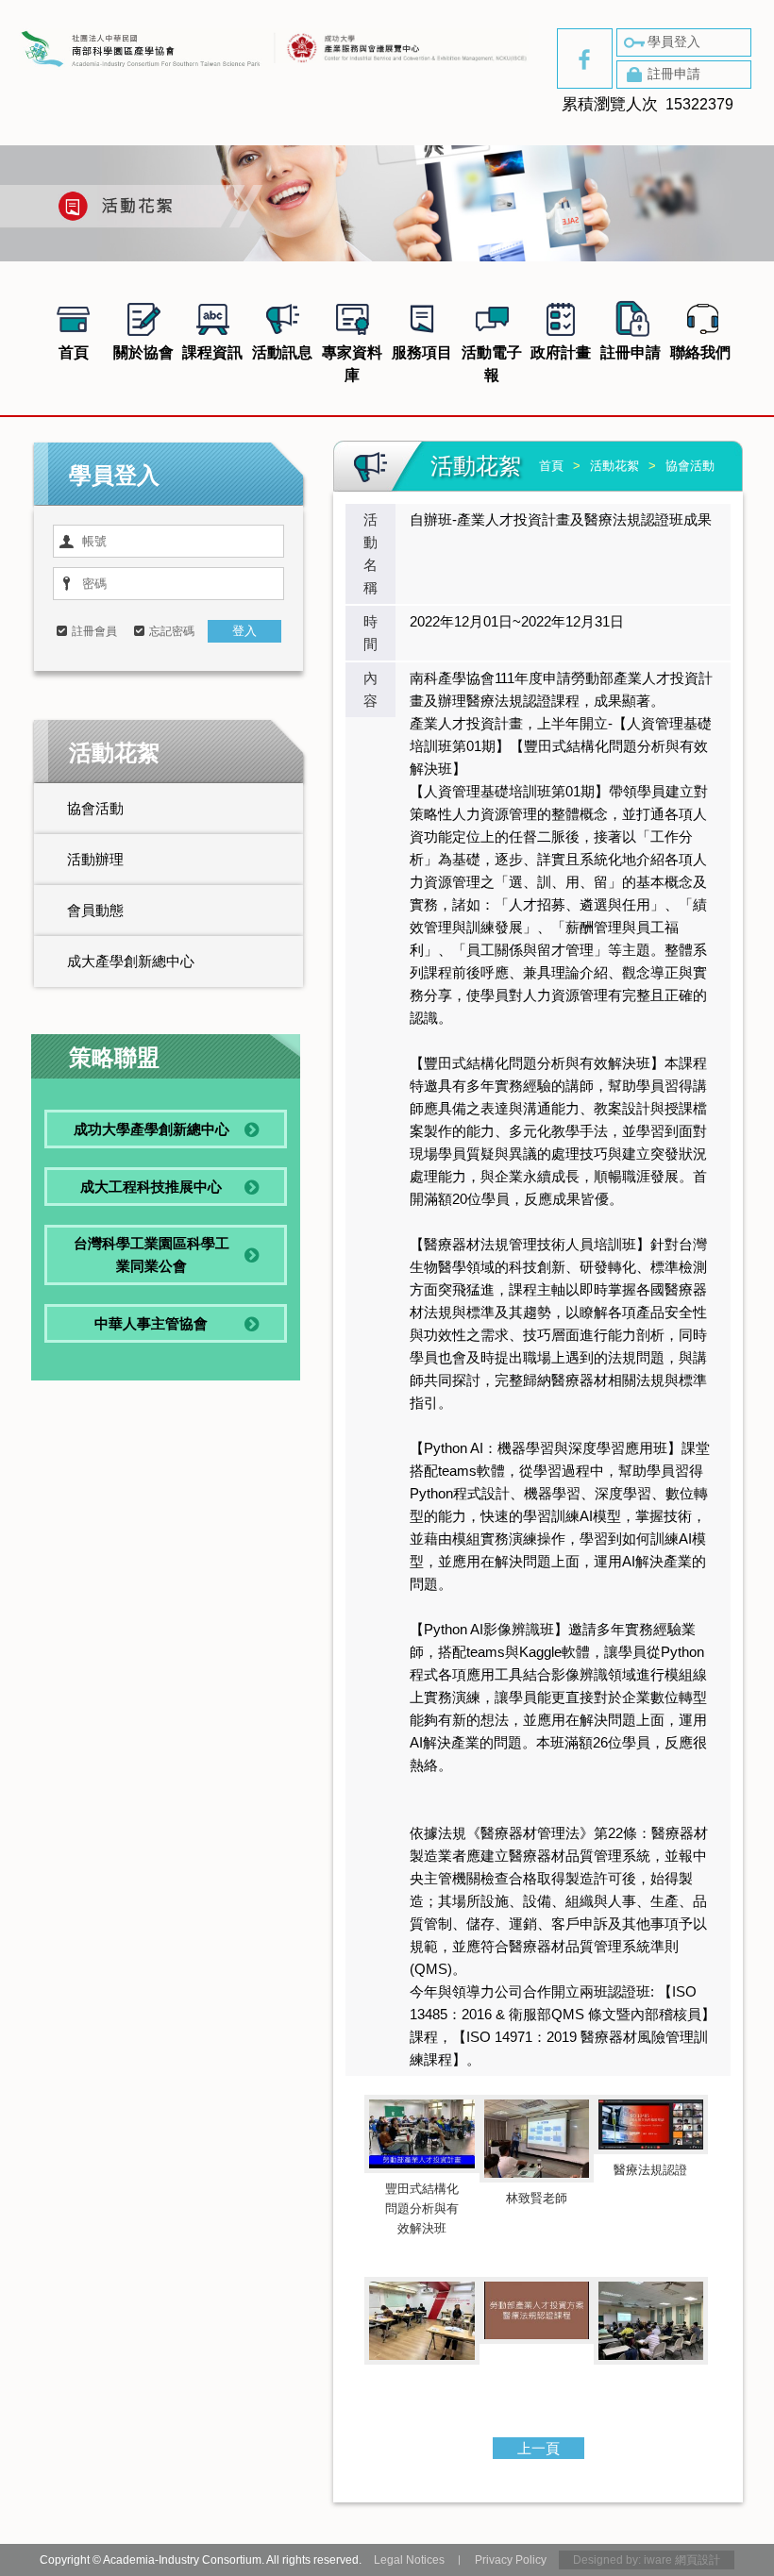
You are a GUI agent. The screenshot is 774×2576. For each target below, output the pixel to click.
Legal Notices (409, 2560)
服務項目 (422, 352)
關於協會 (143, 352)
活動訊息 (282, 352)
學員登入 (674, 42)
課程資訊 (212, 352)
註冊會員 (94, 631)
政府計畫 (561, 352)
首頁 (74, 352)
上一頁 (538, 2448)
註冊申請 (674, 74)
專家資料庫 (352, 364)
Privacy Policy (511, 2560)
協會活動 (95, 808)
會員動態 (95, 910)
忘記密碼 (172, 631)
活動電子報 (492, 364)
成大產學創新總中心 (131, 961)
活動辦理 (95, 859)
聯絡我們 (700, 352)
